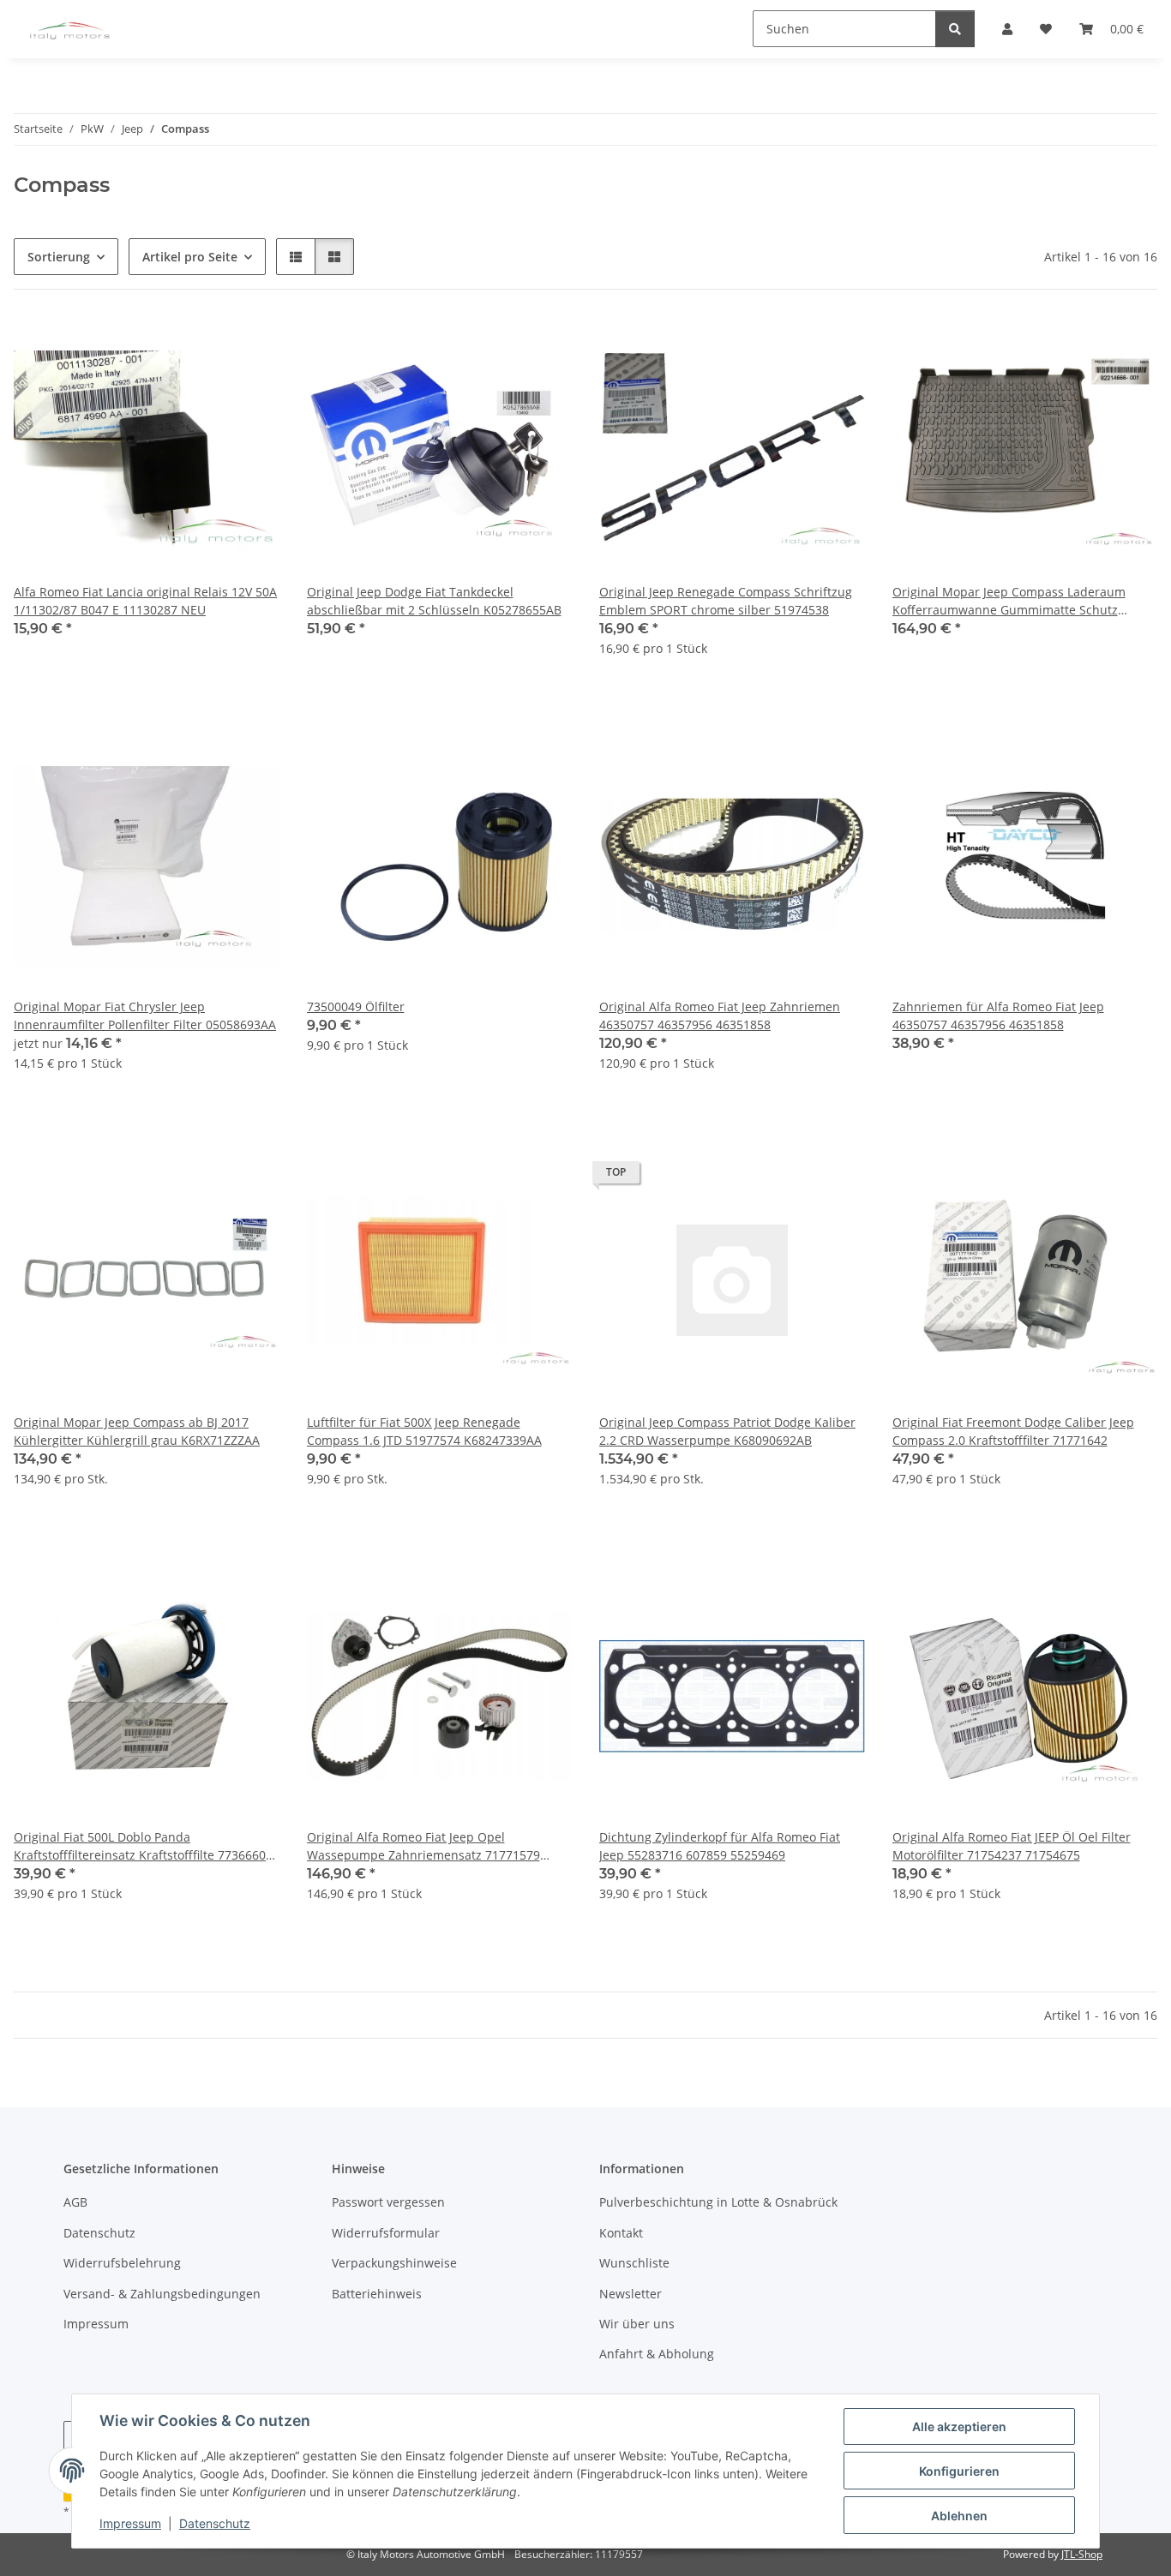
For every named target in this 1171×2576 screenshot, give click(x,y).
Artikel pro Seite (190, 257)
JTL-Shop (1082, 2554)
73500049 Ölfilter (356, 1006)
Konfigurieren (959, 2471)
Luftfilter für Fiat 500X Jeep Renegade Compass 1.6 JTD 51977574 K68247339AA (424, 1431)
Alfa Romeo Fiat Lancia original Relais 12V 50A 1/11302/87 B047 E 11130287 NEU (145, 601)
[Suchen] (955, 29)
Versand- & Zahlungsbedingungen (162, 2294)
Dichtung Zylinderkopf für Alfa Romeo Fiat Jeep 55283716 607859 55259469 (720, 1846)
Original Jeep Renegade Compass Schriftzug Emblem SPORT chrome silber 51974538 (726, 601)
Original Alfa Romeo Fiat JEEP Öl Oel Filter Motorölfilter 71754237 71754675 (1012, 1846)
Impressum (130, 2523)
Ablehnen (959, 2516)
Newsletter (631, 2294)
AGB (75, 2202)
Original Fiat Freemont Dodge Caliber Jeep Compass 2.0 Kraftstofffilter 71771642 (1013, 1431)
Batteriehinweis (377, 2294)
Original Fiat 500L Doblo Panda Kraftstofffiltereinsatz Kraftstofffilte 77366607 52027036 (143, 1846)
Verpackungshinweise (394, 2263)
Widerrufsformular (386, 2233)
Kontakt (621, 2233)
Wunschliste (634, 2263)
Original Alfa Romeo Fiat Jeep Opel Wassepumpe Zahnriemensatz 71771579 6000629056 (423, 1846)
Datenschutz (215, 2523)
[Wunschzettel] (250, 346)
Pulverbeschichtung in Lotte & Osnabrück (718, 2202)
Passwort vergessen (388, 2202)
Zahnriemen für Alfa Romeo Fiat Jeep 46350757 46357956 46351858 (998, 1015)
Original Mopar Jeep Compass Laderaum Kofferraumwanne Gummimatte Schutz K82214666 (1009, 601)
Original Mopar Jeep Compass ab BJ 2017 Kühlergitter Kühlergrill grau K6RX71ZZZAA (137, 1431)
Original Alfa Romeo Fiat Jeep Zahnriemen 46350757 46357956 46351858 (720, 1015)
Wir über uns (637, 2324)
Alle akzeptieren (959, 2426)
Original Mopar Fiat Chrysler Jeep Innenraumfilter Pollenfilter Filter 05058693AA (145, 1015)
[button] (296, 257)
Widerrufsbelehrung (122, 2263)
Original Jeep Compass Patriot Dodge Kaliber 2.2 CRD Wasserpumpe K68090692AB (727, 1431)
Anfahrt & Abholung (657, 2354)
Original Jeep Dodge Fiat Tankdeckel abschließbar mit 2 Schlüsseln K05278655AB (434, 601)
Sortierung (59, 257)
